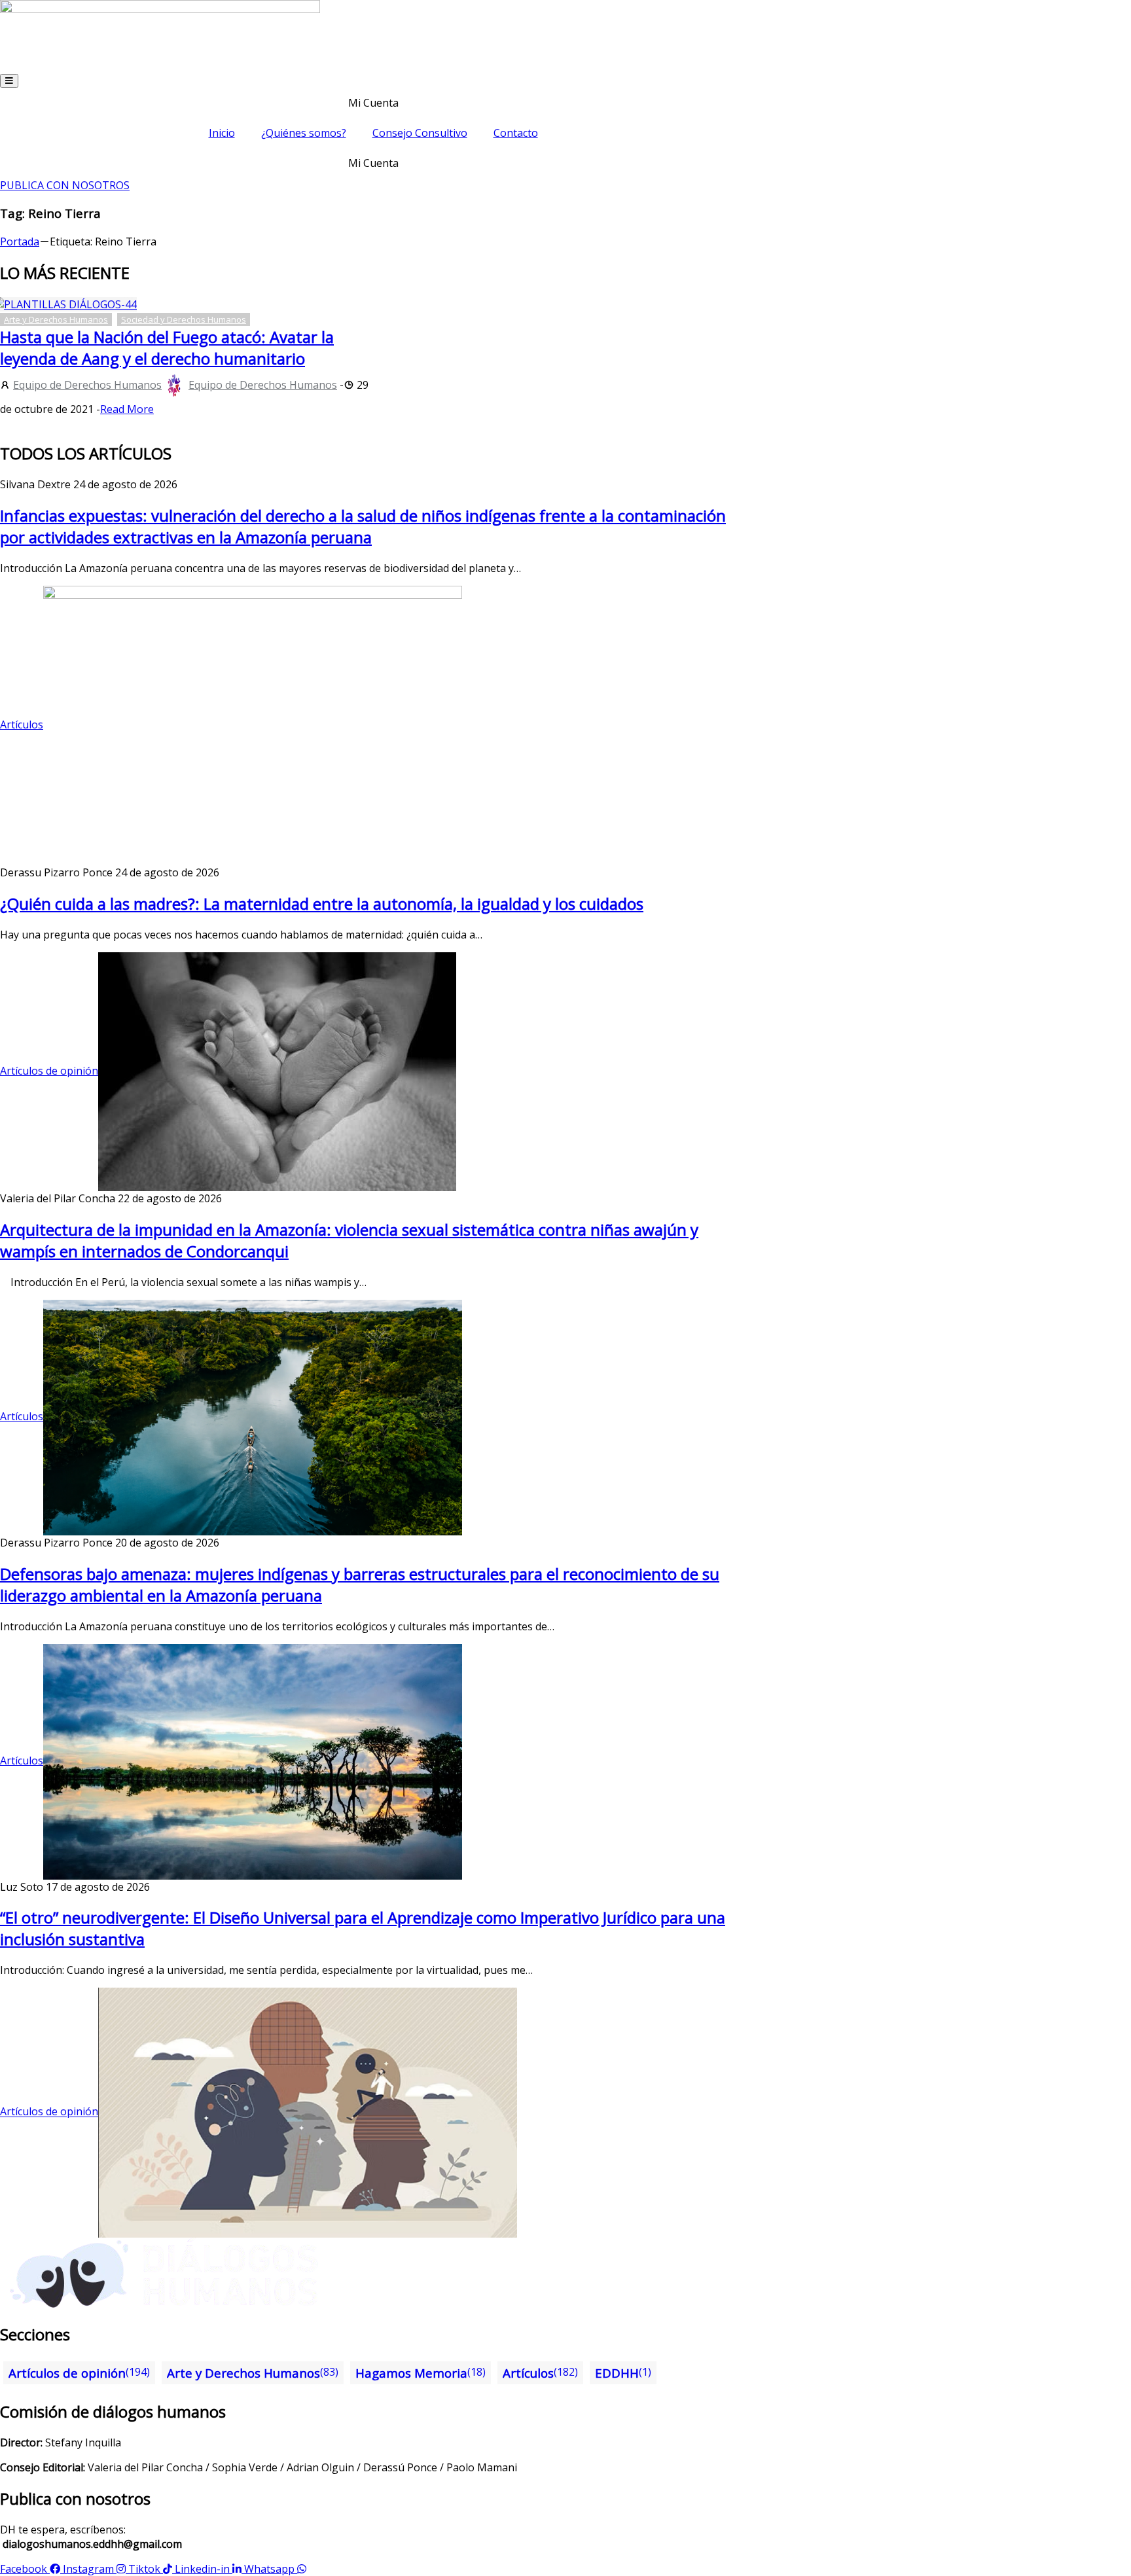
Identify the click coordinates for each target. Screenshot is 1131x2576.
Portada (20, 241)
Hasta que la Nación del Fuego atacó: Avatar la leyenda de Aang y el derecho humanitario (167, 348)
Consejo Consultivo (420, 133)
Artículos (22, 724)
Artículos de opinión (49, 1071)
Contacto (516, 133)
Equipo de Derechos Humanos (87, 385)
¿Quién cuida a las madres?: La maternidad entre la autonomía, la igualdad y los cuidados (322, 903)
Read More (127, 409)
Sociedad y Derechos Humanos (184, 319)
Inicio (222, 133)
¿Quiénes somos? (304, 133)
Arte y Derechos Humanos (56, 319)
